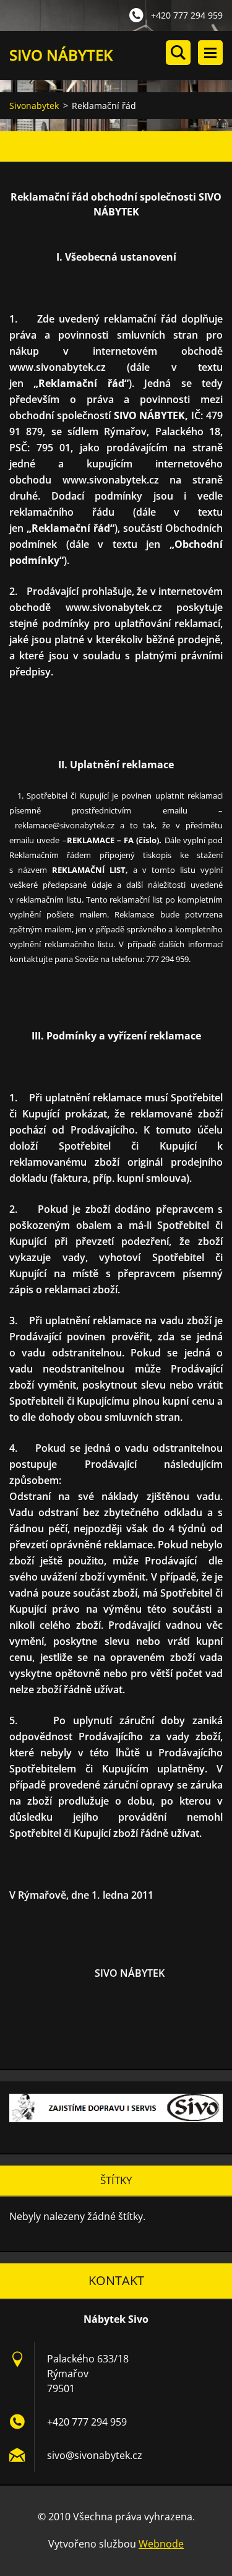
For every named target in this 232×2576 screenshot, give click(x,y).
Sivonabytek (34, 106)
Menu (210, 53)
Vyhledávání (178, 53)
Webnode (161, 2544)
